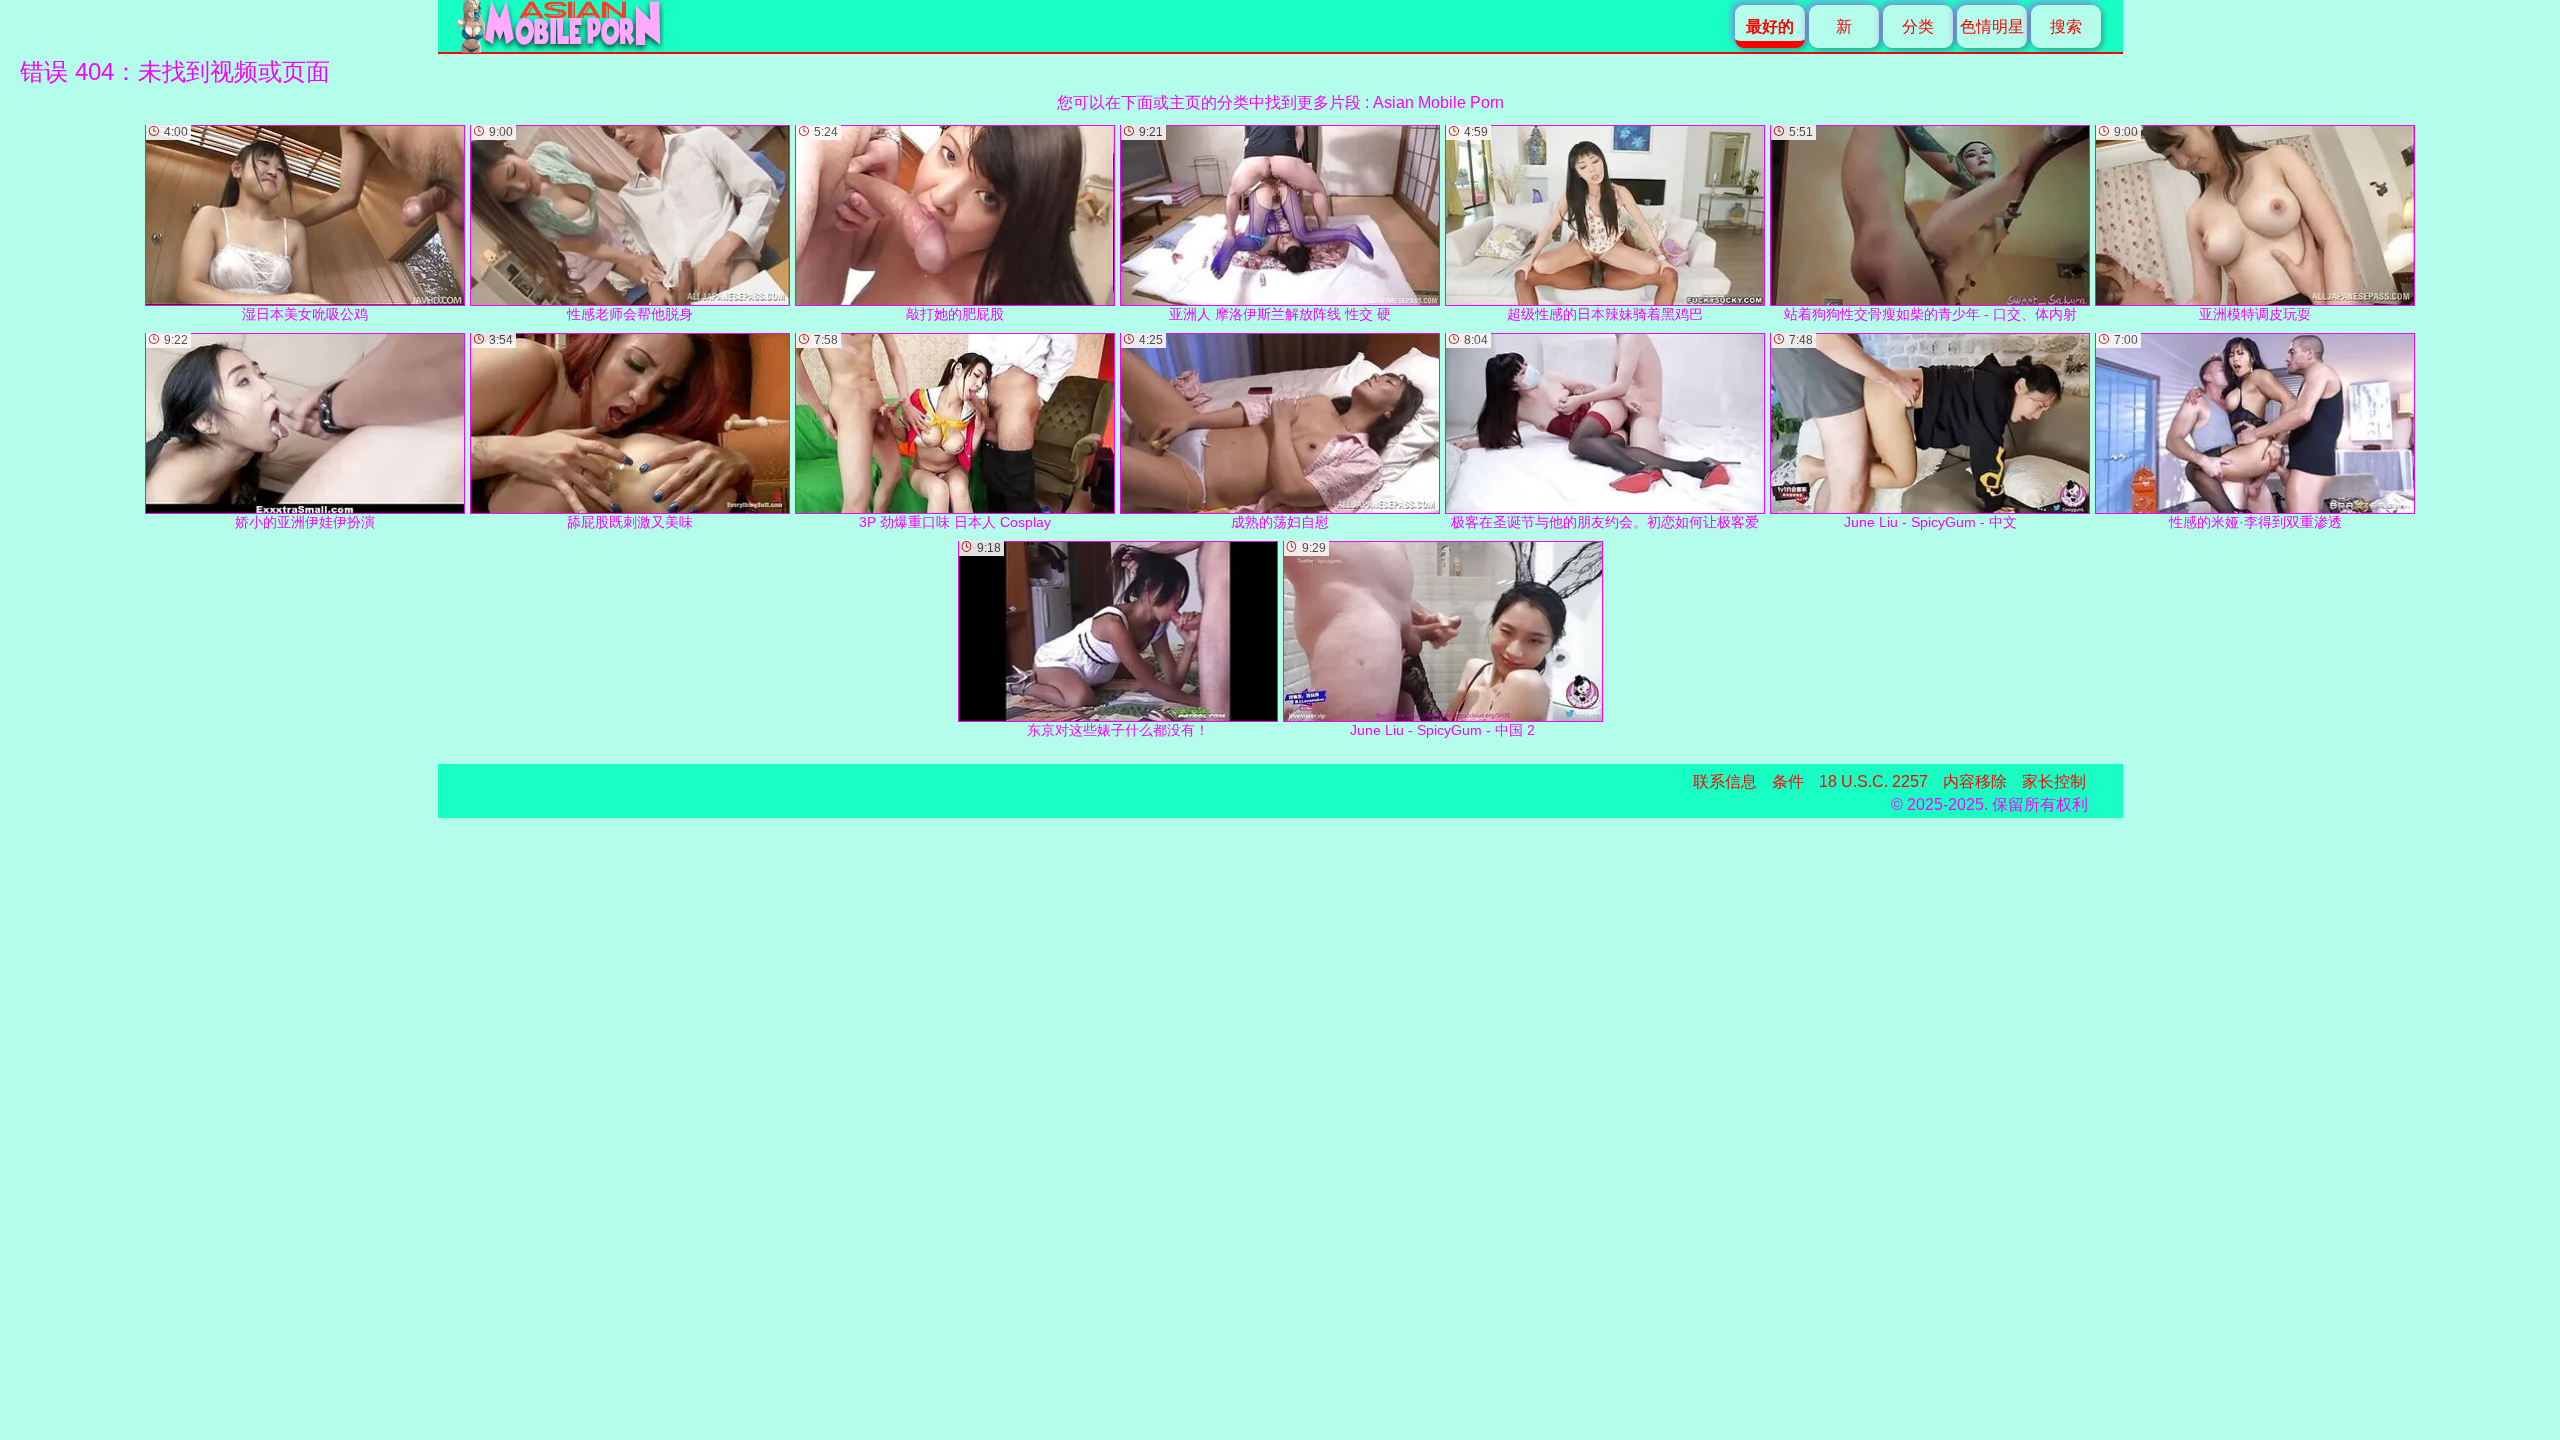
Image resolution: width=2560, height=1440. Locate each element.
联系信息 (1725, 781)
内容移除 (1975, 781)
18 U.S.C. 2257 (1873, 781)
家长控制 (2054, 781)
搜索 (2066, 26)
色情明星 (1992, 26)
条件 (1788, 781)
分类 (1918, 26)
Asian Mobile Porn (1438, 102)
